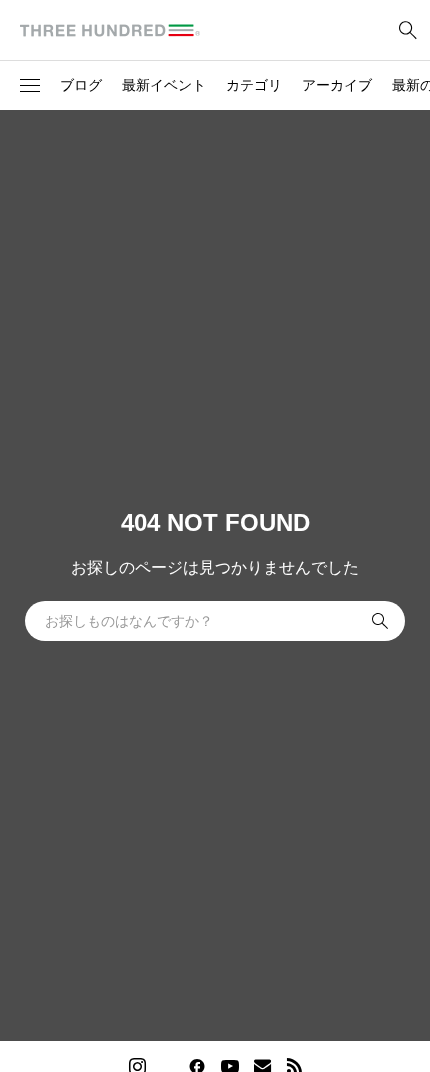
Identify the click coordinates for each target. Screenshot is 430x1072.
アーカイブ (337, 85)
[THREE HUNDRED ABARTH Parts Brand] (110, 30)
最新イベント (164, 85)
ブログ (81, 85)
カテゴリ (254, 85)
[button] (30, 86)
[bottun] (407, 30)
